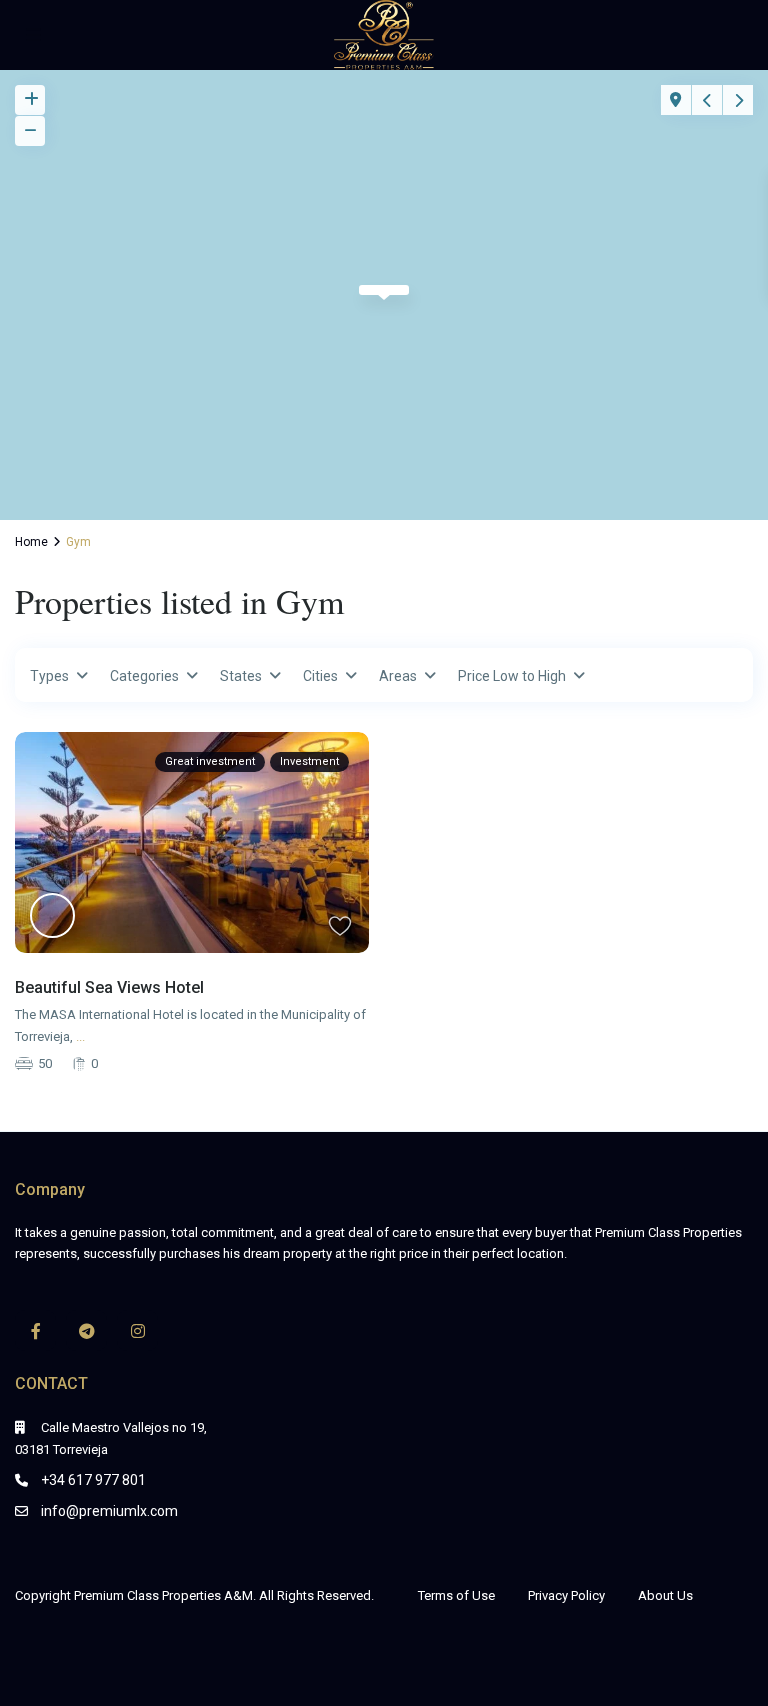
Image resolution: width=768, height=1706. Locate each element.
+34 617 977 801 (93, 1480)
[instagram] (137, 1330)
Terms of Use (456, 1595)
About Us (665, 1595)
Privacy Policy (566, 1595)
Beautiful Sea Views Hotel (109, 987)
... (80, 1036)
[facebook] (35, 1330)
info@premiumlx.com (109, 1511)
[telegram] (86, 1330)
